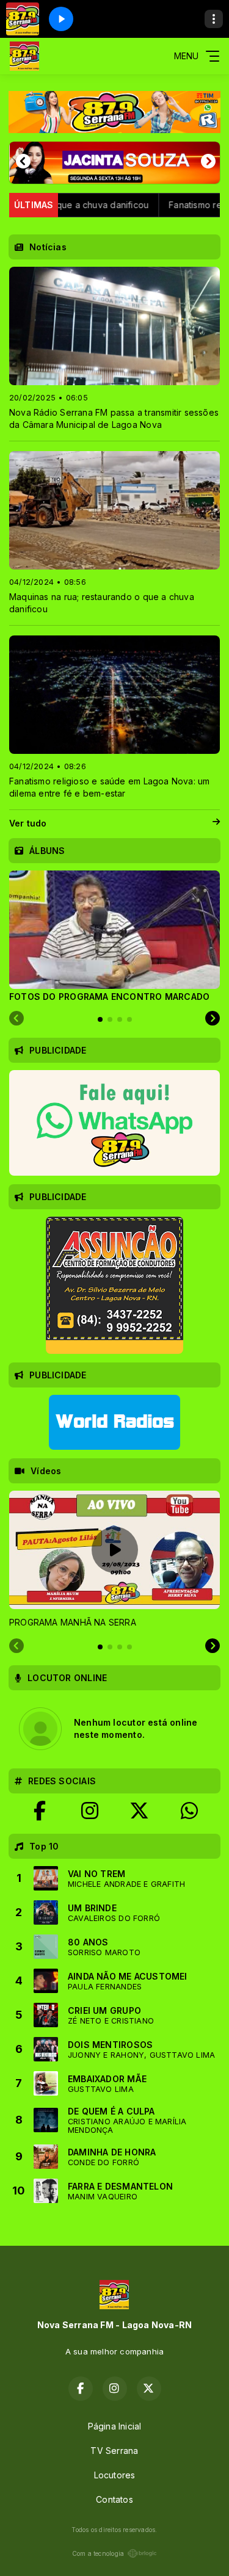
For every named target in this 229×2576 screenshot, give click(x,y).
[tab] (100, 1019)
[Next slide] (213, 1019)
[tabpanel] (114, 936)
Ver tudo (28, 823)
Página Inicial (115, 2426)
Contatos (114, 2499)
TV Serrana (114, 2451)
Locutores (115, 2475)
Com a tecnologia (98, 2553)
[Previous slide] (16, 1019)
